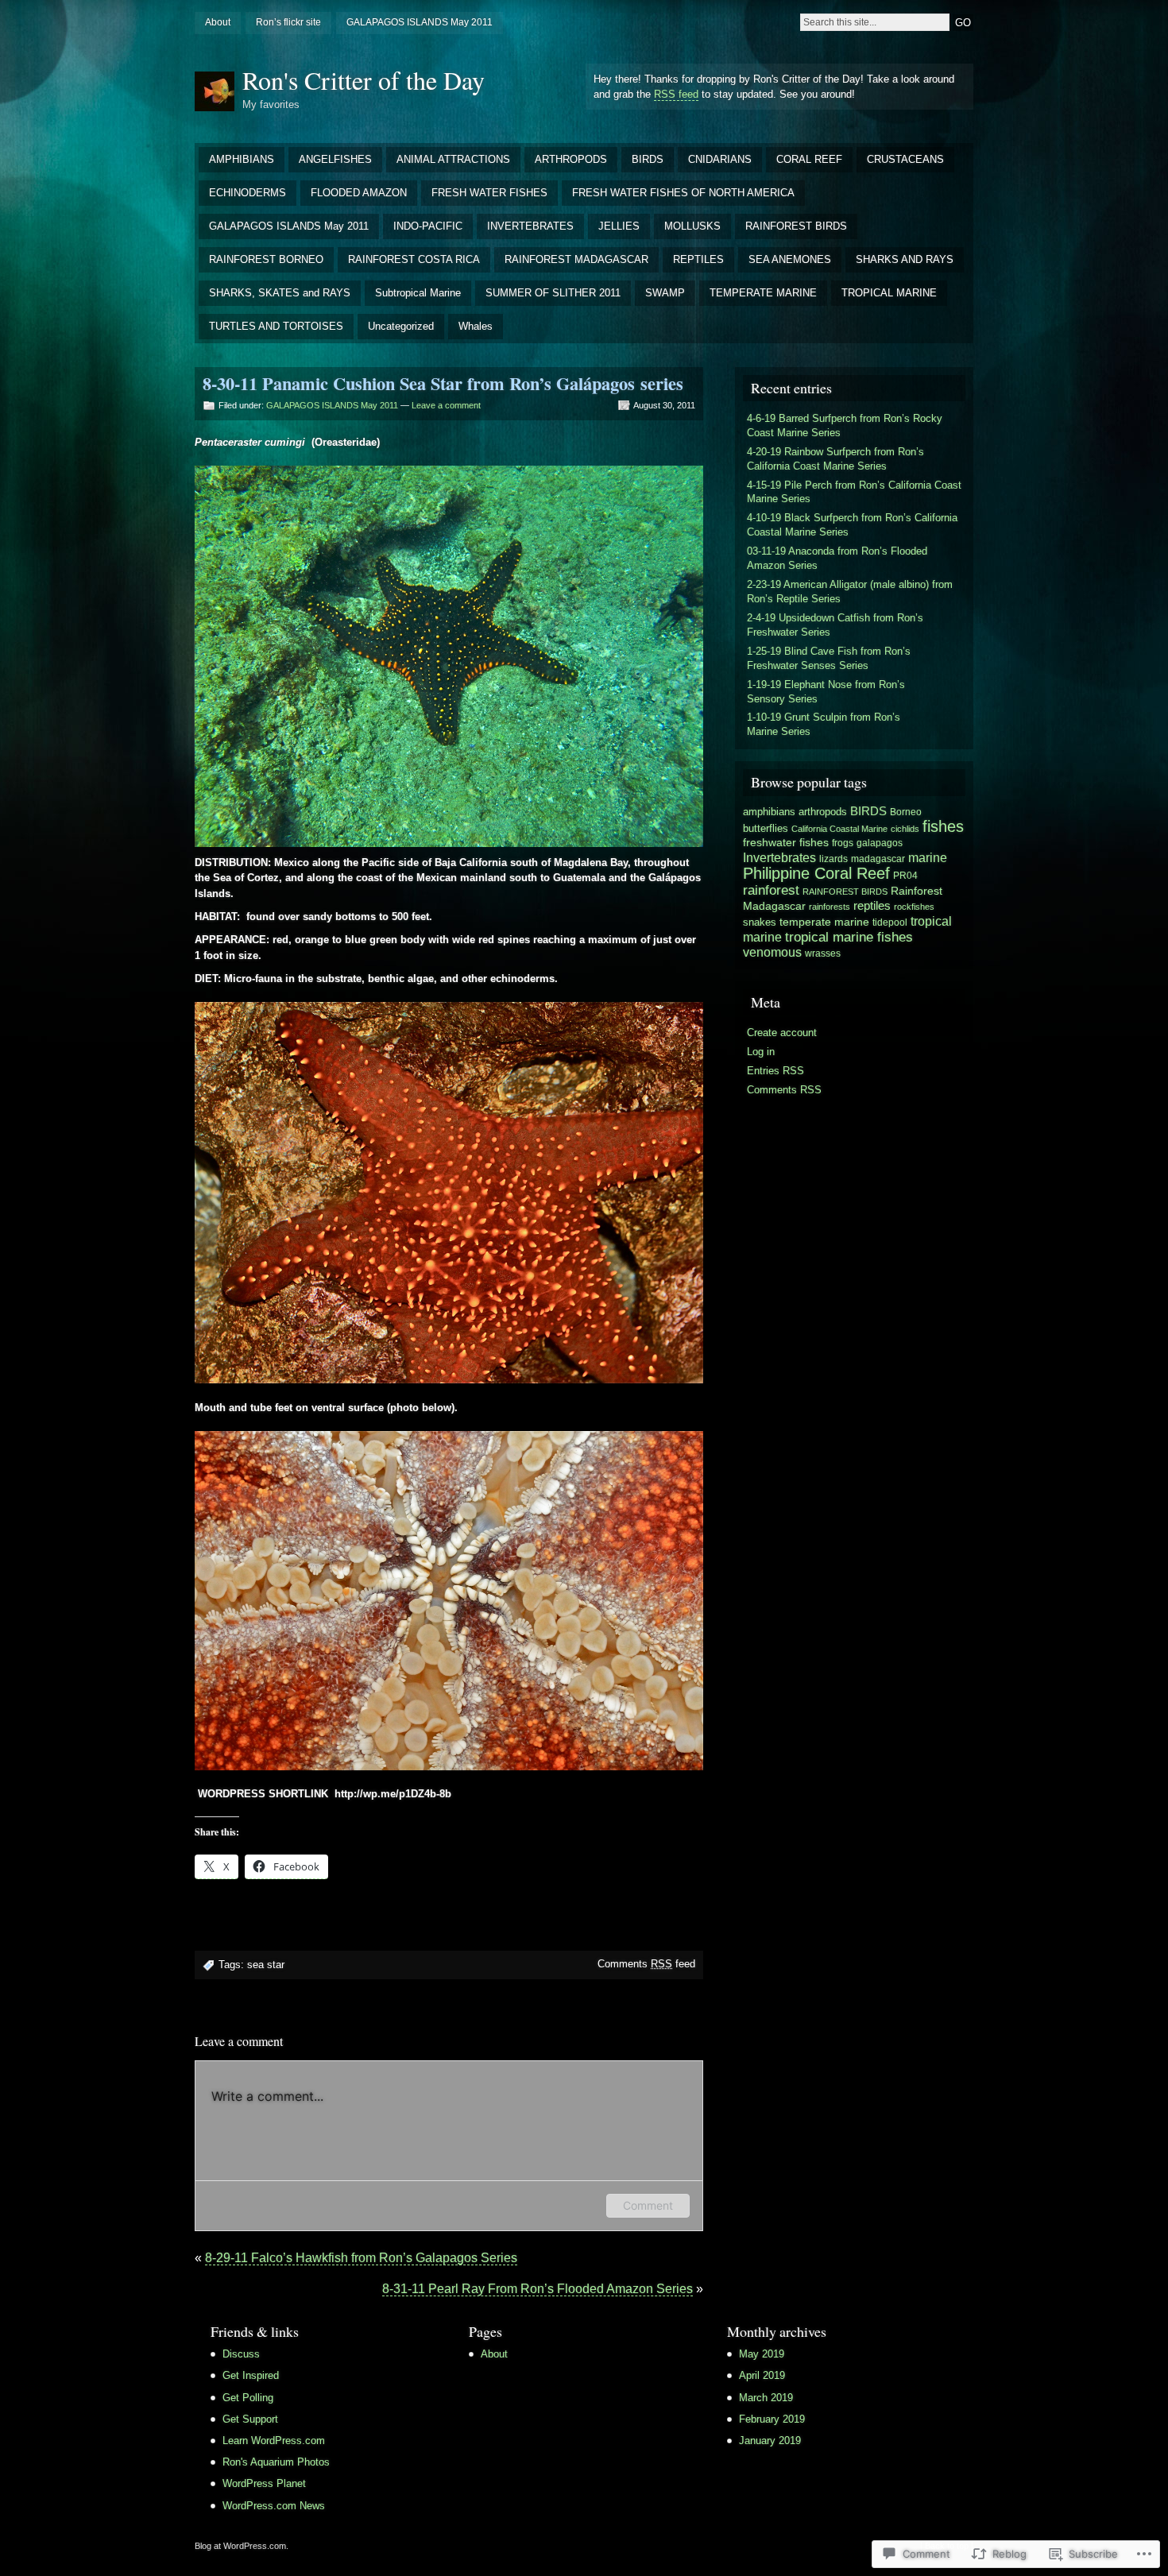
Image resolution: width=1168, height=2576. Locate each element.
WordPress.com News (274, 2506)
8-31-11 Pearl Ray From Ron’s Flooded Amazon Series (538, 2289)
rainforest (771, 890)
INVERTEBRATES (530, 226)
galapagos (880, 843)
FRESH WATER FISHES (489, 193)
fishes (943, 826)
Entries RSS (775, 1071)
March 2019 (766, 2398)
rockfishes (914, 907)
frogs (843, 843)
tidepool (890, 922)
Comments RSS (784, 1090)
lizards (833, 859)
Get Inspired (251, 2375)
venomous (772, 952)
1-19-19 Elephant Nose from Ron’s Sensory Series (826, 692)
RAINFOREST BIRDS (796, 226)
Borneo (906, 812)
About (218, 22)
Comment (648, 2205)
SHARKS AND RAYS (905, 259)
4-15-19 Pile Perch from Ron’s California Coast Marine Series (854, 492)
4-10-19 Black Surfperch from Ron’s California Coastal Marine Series (852, 525)
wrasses (823, 953)
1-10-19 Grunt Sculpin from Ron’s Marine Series (824, 724)
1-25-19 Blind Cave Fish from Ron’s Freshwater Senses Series (829, 658)
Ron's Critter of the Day (364, 80)
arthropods (823, 812)
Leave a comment (446, 405)
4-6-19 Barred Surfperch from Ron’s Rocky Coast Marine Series (845, 425)
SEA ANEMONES (790, 259)
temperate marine (824, 922)
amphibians (769, 812)
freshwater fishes (786, 842)
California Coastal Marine (839, 829)
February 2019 (772, 2419)
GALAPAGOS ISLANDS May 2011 (420, 22)
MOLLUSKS (692, 226)
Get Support (250, 2419)
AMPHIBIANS (242, 159)
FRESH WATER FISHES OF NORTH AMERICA (683, 193)
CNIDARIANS (720, 159)
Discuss (241, 2354)
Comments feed (646, 1964)
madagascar (878, 859)
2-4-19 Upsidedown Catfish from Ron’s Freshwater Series (835, 625)
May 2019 (762, 2354)
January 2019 (770, 2441)
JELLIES (619, 226)
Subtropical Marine (418, 293)
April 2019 (762, 2375)
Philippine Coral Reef (816, 873)
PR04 (905, 876)
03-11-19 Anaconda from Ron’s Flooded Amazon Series (837, 558)
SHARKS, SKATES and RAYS (280, 293)
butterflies (766, 828)
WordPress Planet (264, 2483)
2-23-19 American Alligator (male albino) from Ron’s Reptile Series (850, 592)
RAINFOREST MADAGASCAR (576, 259)
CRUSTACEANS (905, 159)
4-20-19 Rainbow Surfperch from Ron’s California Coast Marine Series (835, 459)
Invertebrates (779, 857)
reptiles (872, 906)
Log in (761, 1052)
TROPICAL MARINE (889, 293)
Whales (476, 326)
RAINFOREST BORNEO (266, 259)
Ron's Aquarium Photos (276, 2462)
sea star (266, 1965)
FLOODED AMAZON (359, 193)
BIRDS (648, 159)
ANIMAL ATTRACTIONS (453, 159)
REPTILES (698, 259)
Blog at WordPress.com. (242, 2546)
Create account (782, 1033)
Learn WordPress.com (274, 2441)
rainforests (830, 907)
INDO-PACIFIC (428, 226)
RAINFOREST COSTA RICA (414, 259)
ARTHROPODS (571, 159)
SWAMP (665, 293)
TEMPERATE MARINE (763, 293)
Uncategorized (401, 326)
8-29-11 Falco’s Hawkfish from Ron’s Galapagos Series (361, 2258)
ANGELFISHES (335, 159)
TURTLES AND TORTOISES (276, 326)
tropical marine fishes (849, 937)
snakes (760, 922)
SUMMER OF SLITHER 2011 (553, 293)
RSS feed (676, 94)
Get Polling (248, 2398)
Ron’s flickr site (288, 22)
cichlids (905, 829)
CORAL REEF (809, 159)
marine (928, 858)
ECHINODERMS (248, 193)
